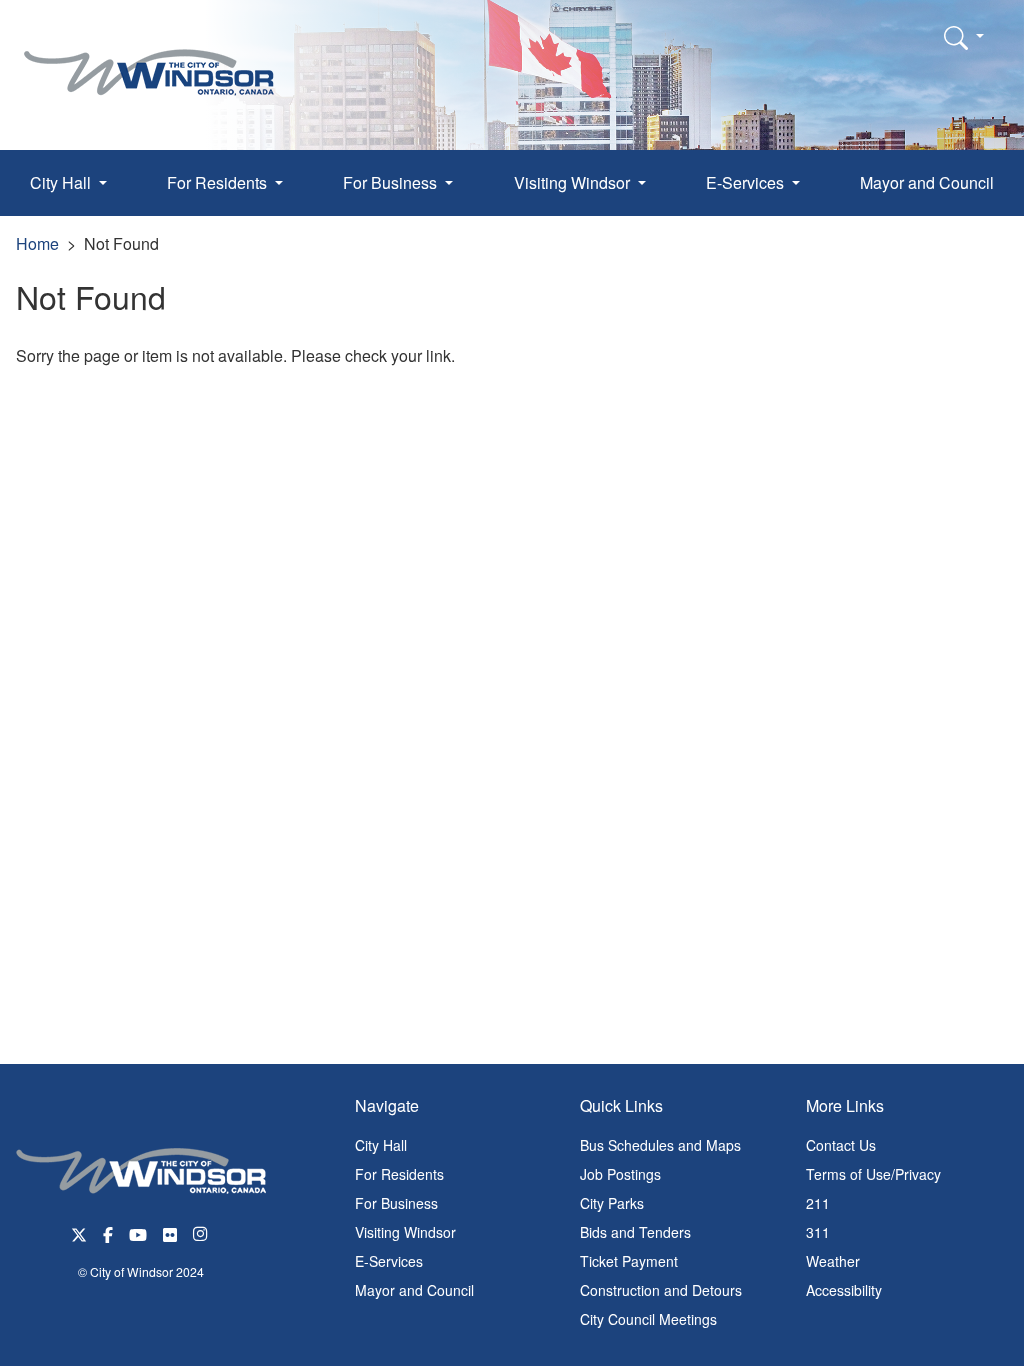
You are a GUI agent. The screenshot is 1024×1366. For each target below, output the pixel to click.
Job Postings (620, 1174)
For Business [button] (392, 182)
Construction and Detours (661, 1290)
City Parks (612, 1203)
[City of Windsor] (149, 57)
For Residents (399, 1174)
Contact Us (841, 1145)
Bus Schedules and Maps (660, 1145)
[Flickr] (170, 1232)
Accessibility (844, 1290)
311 (818, 1232)
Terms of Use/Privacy (873, 1174)
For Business (396, 1203)
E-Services (389, 1261)
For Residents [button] (219, 182)
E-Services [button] (747, 182)
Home (37, 243)
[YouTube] (138, 1232)
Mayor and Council (927, 182)
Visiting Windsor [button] (574, 182)
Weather (833, 1261)
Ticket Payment (629, 1261)
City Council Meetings (648, 1319)
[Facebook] (108, 1232)
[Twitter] (79, 1232)
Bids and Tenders (635, 1232)
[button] (964, 37)
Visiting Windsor (405, 1232)
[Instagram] (202, 1232)
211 (818, 1203)
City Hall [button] (62, 182)
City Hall (381, 1145)
